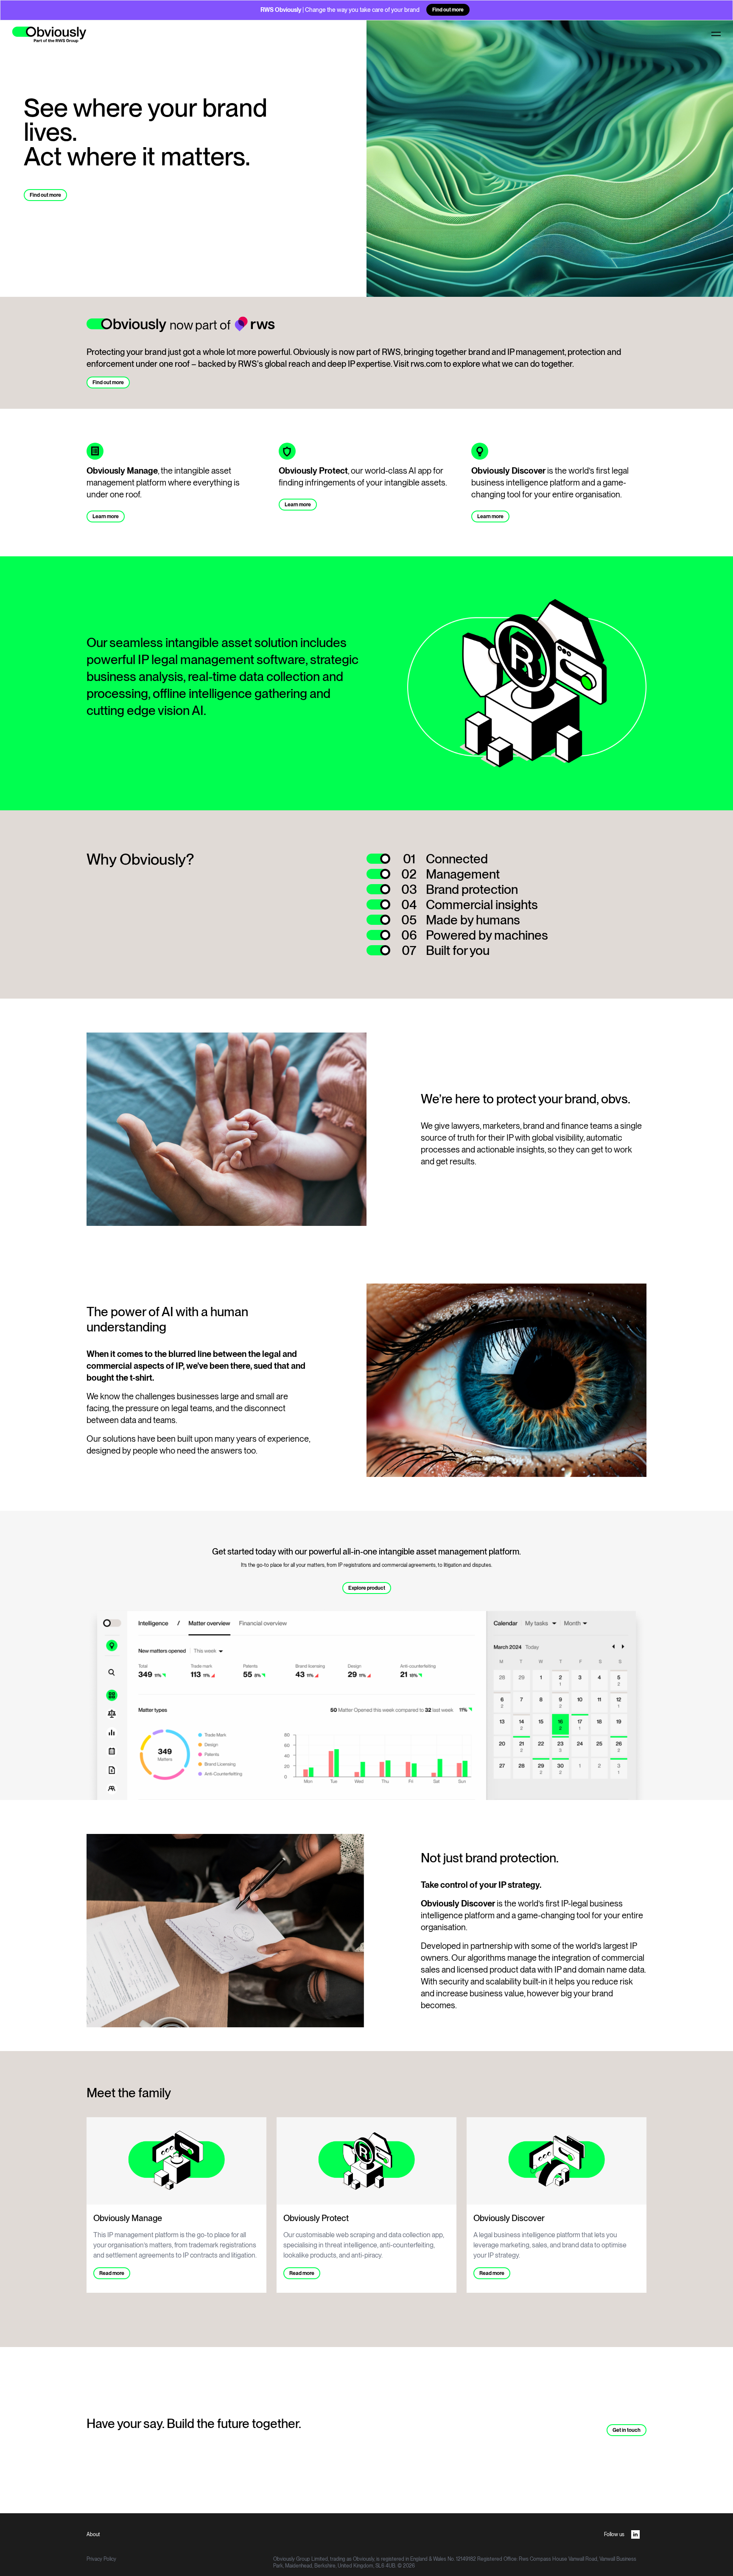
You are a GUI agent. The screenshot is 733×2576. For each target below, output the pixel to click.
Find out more (448, 10)
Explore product (367, 1588)
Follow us (614, 2534)
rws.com (426, 364)
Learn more (106, 516)
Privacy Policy (101, 2559)
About (93, 2534)
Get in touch (627, 2430)
